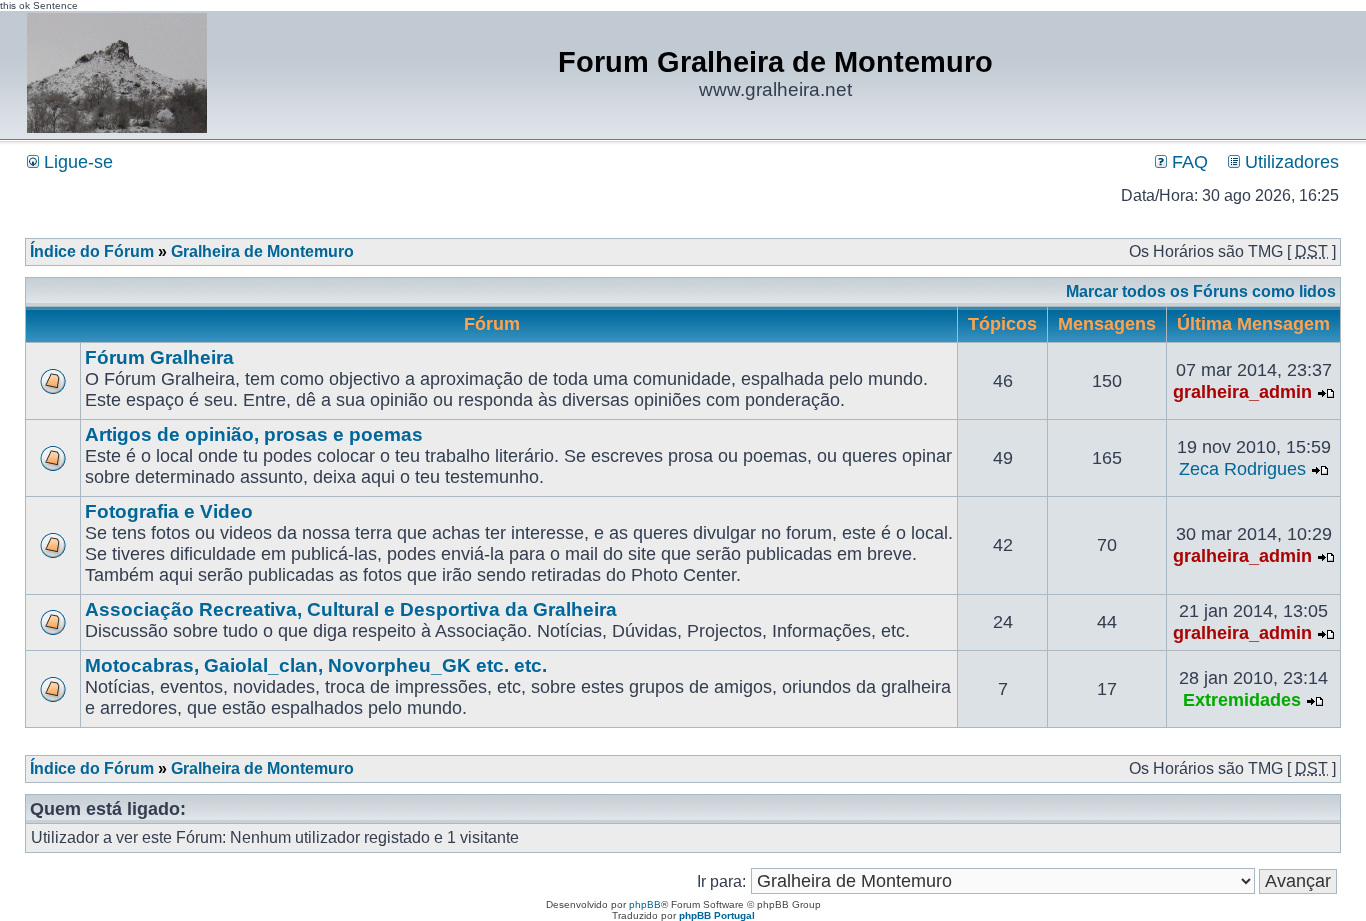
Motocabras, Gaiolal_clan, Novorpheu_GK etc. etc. (316, 665)
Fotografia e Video (169, 511)
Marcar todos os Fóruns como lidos (1201, 291)
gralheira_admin (1242, 392)
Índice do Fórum (92, 251)
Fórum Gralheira (159, 357)
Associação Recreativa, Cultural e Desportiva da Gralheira (351, 609)
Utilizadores (1289, 162)
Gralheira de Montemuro (262, 251)
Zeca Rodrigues (1242, 469)
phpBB (645, 904)
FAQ (1187, 162)
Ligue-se (76, 162)
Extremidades (1242, 700)
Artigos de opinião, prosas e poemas (254, 434)
